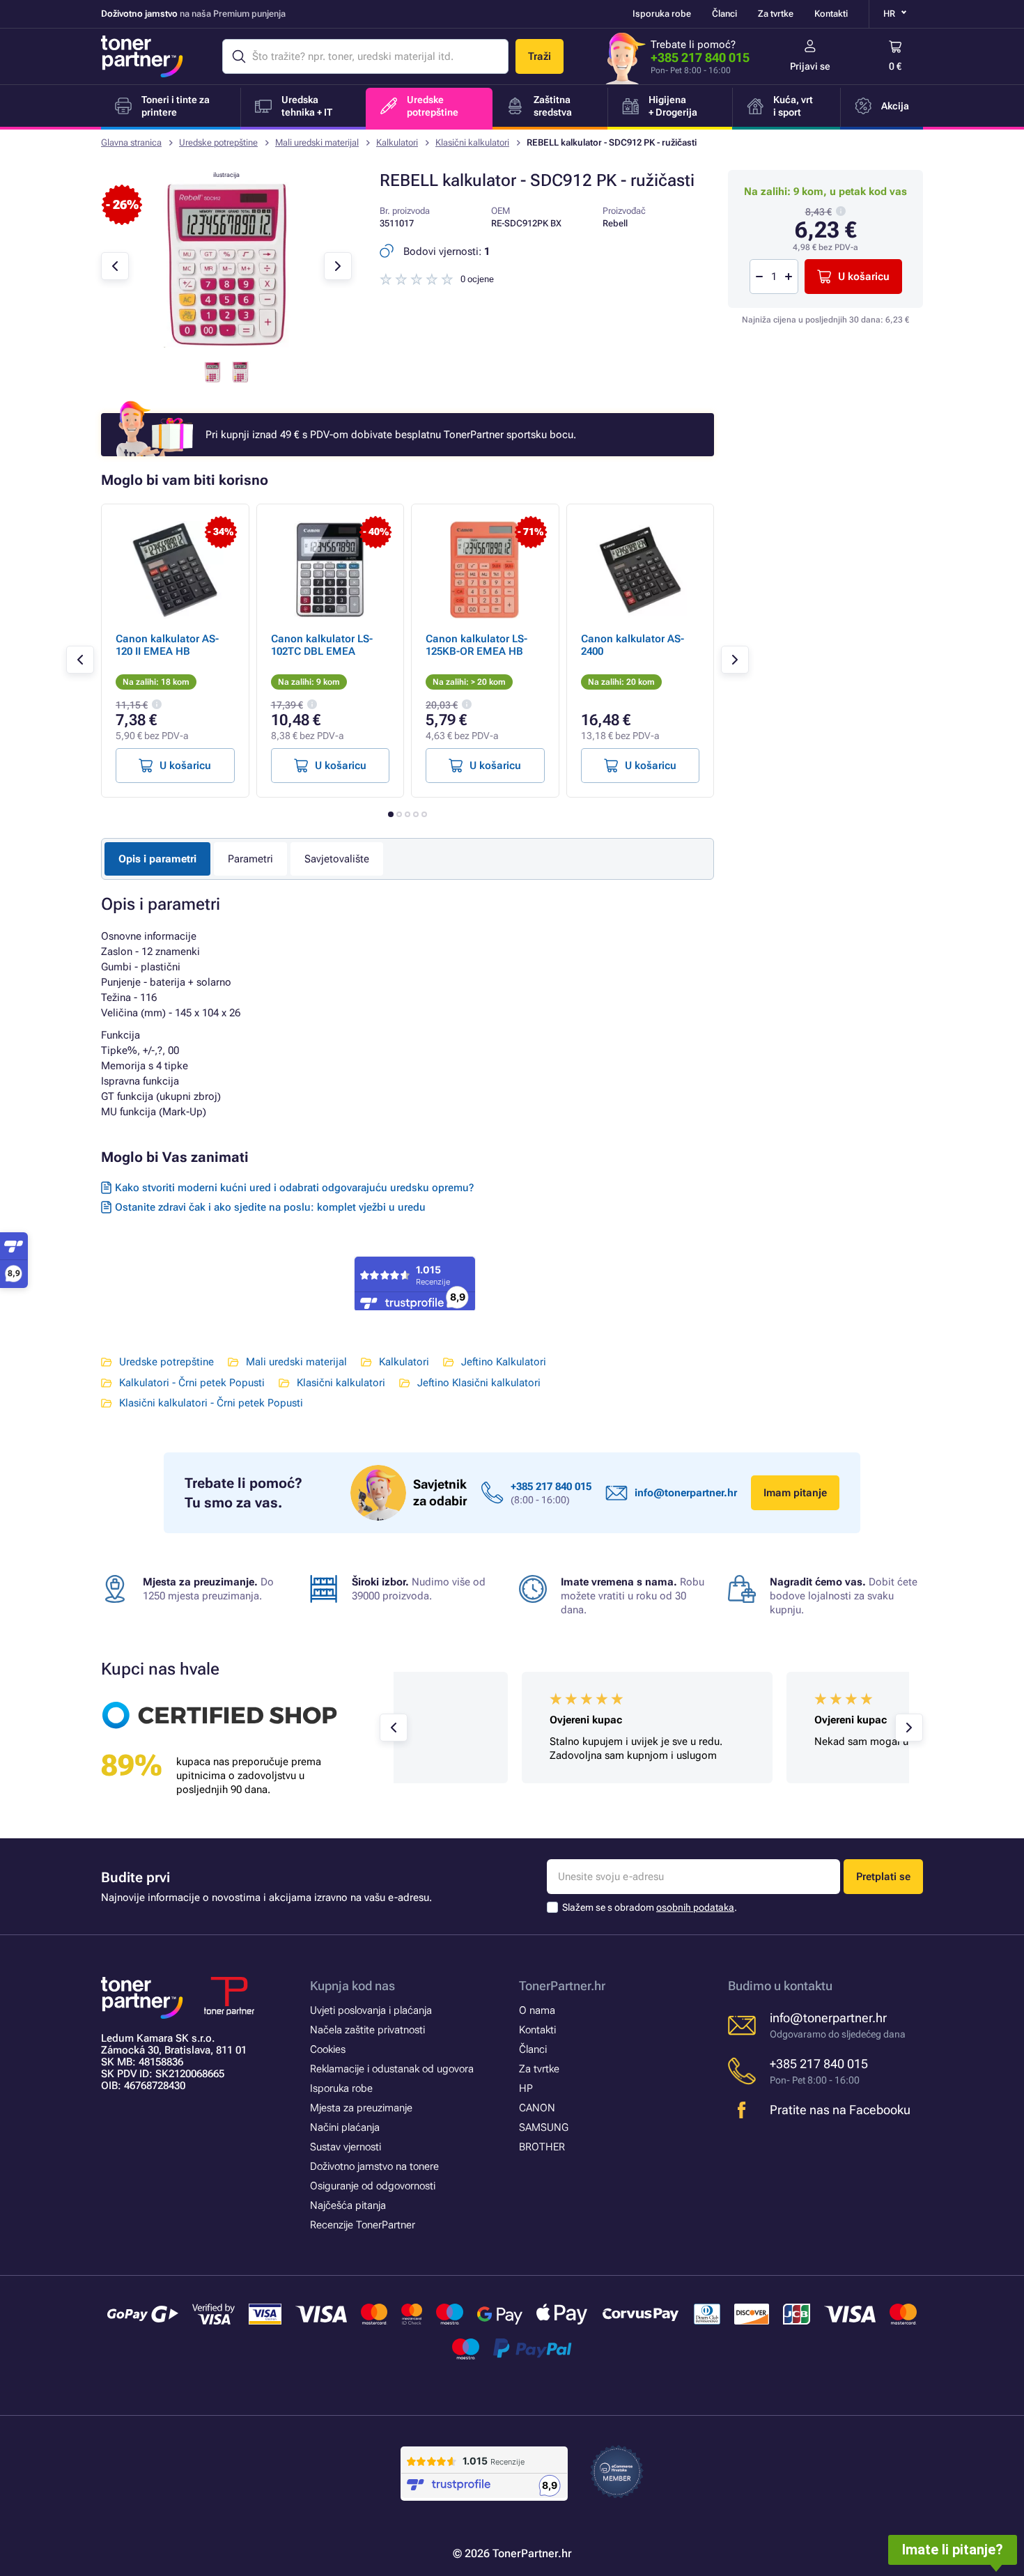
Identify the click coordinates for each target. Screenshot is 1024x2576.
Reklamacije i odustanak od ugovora (392, 2069)
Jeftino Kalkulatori (504, 1362)
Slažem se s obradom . (650, 1907)
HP (526, 2088)
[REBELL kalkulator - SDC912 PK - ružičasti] (226, 344)
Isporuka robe (662, 14)
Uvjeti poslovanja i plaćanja (371, 2010)
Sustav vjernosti (346, 2147)
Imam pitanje (795, 1493)
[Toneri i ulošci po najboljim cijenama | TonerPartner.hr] (142, 56)
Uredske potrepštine (218, 142)
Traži (540, 56)
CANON (537, 2108)
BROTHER (542, 2147)
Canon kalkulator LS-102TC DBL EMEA (322, 645)
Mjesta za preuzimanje (361, 2108)
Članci (724, 14)
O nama (537, 2010)
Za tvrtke (776, 14)
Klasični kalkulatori (472, 142)
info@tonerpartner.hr (686, 1493)
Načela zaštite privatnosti (367, 2030)
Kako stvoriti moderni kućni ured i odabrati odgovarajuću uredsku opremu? (294, 1188)
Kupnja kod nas (352, 1986)
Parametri (250, 859)
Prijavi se (810, 66)
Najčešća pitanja (348, 2205)
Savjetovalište (337, 859)
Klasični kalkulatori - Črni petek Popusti (211, 1403)
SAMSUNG (544, 2127)
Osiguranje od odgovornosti (373, 2186)
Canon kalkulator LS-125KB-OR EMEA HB (476, 645)
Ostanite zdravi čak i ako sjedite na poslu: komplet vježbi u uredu (270, 1207)
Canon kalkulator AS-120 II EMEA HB (167, 645)
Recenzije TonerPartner (363, 2225)
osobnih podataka (695, 1907)
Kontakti (831, 14)
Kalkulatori (397, 142)
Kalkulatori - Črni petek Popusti (192, 1383)
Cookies (328, 2049)
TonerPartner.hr (562, 1986)
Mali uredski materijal (317, 142)
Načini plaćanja (345, 2127)
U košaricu (864, 277)
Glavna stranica (131, 142)
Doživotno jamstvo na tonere (374, 2166)
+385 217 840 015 (700, 57)
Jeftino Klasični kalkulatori (479, 1383)
